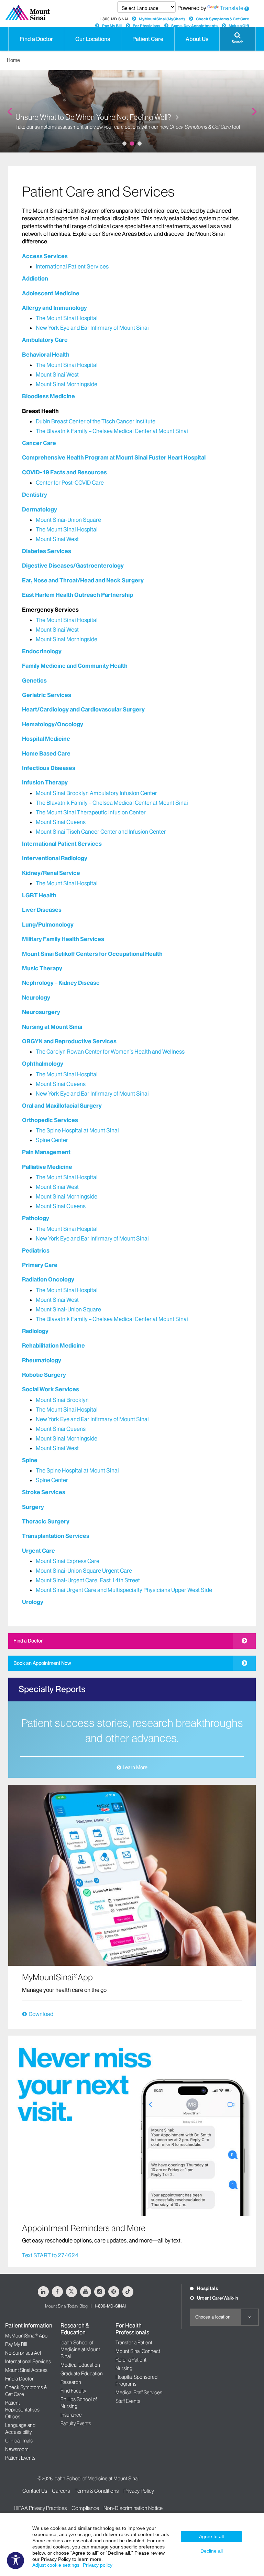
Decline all (212, 2551)
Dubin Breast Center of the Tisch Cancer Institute (96, 421)
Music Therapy (42, 968)
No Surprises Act (23, 2353)
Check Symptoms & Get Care (223, 19)
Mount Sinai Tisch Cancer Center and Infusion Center (101, 832)
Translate (232, 8)
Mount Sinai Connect (138, 2351)
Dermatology (40, 509)
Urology (33, 1602)
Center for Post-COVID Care (70, 483)
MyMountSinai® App (26, 2336)
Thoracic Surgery (46, 1521)
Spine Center (52, 1140)
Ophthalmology (43, 1064)
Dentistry (35, 495)
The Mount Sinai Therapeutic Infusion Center (91, 812)
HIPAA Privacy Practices (40, 2508)
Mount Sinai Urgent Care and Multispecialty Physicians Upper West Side (124, 1590)
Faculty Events (76, 2424)
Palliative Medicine (47, 1167)
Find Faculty (73, 2391)
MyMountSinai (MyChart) (162, 19)
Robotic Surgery (44, 1375)
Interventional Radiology (55, 858)
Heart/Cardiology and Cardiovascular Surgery (83, 709)
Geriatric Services (47, 695)
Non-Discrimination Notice (133, 2508)
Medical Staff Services (139, 2393)
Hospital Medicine (46, 739)
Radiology (35, 1331)
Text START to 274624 (50, 2255)
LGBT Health (39, 895)
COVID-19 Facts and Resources (64, 472)
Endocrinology (42, 651)
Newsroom (17, 2449)
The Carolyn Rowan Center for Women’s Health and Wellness (110, 1052)
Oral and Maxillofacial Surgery (62, 1106)
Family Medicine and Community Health (75, 666)
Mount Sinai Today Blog (66, 2306)
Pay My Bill (112, 26)
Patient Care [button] (148, 39)
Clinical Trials (19, 2441)
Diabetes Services (47, 551)
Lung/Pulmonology (48, 925)
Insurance (71, 2415)
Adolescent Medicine (51, 293)
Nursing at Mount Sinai (52, 1027)
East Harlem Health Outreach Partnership (78, 595)
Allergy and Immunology (54, 308)
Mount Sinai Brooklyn (62, 1400)
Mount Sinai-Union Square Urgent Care (84, 1571)
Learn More (135, 1767)
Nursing (124, 2368)
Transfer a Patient (134, 2343)
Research (71, 2382)
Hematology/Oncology (53, 724)
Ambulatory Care (45, 340)
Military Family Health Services (63, 939)
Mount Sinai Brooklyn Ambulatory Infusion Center (96, 793)
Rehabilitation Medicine (53, 1345)
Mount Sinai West (57, 374)
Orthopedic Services (50, 1120)
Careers (61, 2491)
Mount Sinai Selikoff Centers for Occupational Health (92, 954)
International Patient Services (72, 266)
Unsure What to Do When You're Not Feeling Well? (94, 118)
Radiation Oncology (48, 1279)
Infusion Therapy (45, 782)
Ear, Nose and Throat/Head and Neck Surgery (83, 580)
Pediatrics (36, 1250)
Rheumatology (42, 1360)
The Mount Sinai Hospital (67, 318)
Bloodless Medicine (48, 396)
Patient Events (20, 2458)
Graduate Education (82, 2374)
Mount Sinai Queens (61, 822)
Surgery (33, 1507)
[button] (238, 39)
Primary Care (40, 1265)
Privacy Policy (139, 2491)
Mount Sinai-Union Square (68, 520)
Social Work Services (51, 1389)
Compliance (85, 2508)
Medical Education (80, 2365)
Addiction (35, 278)
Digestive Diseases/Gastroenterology (73, 566)
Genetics (34, 680)
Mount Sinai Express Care (68, 1561)
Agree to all (211, 2536)
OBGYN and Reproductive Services (69, 1041)
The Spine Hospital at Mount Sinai (77, 1130)
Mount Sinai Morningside (67, 384)
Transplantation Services (56, 1536)
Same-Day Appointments (194, 26)
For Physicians (146, 26)
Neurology (36, 997)
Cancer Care (39, 443)
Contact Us (35, 2491)
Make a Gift (239, 26)
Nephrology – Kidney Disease (61, 983)
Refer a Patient (131, 2360)
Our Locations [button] (93, 39)
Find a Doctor (28, 1641)
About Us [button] (197, 39)
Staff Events (128, 2401)
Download (41, 2014)
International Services (28, 2362)
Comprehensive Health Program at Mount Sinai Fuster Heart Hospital (114, 457)
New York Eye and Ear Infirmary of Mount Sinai (92, 328)
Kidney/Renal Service (51, 873)
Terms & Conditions (97, 2491)
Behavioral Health (46, 355)
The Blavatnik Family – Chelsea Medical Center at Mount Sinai (112, 431)
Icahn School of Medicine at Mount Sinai (80, 2350)
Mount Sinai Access (26, 2370)
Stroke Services (44, 1492)
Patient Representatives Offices (22, 2410)
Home (13, 60)
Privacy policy (98, 2565)
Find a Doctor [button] (36, 39)
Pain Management (46, 1152)
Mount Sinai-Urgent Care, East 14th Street (88, 1580)
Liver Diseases (42, 910)
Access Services (45, 256)
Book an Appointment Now (42, 1663)
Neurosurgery (41, 1012)
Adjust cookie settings (56, 2565)
